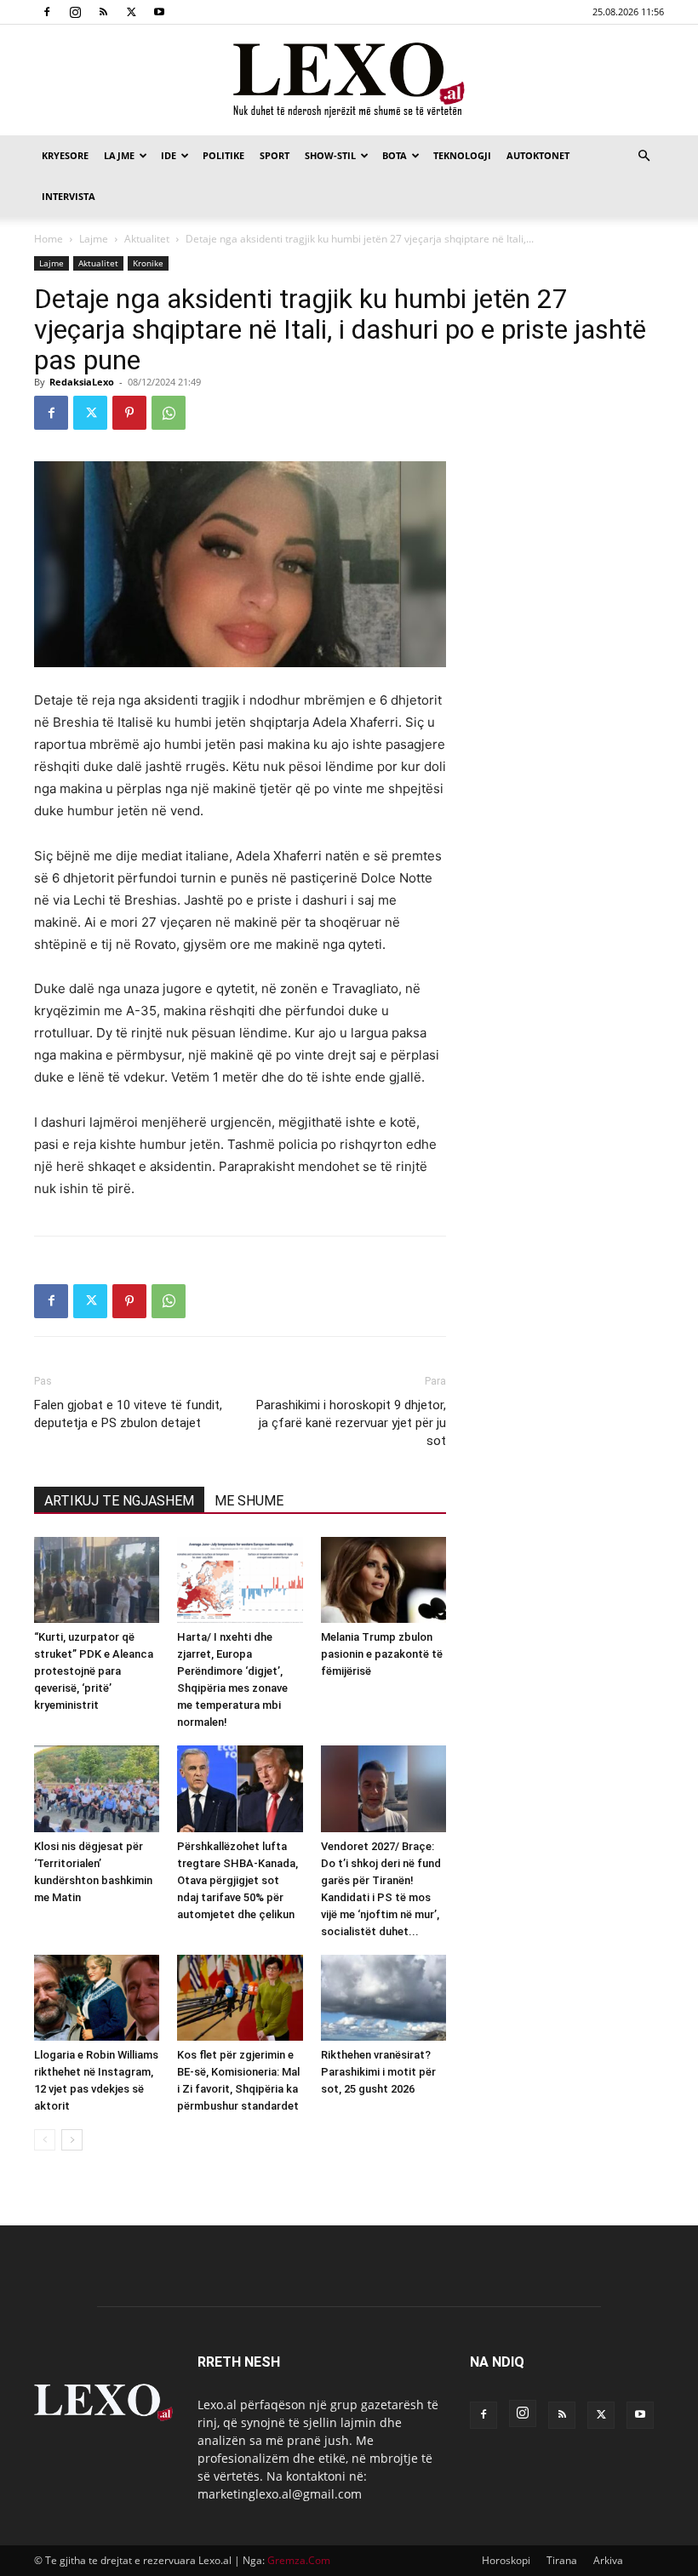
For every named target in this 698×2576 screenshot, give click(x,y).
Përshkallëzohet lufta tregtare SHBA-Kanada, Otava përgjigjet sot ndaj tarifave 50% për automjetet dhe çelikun (237, 1880)
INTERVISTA (69, 196)
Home (49, 239)
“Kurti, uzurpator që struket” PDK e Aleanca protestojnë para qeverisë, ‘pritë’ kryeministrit (94, 1671)
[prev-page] (45, 2140)
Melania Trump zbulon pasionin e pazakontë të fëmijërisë (382, 1654)
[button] (644, 156)
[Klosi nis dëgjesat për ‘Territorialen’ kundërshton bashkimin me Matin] (97, 1788)
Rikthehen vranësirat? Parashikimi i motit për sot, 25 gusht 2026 (378, 2072)
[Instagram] (75, 12)
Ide (169, 155)
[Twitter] (131, 12)
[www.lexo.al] (349, 81)
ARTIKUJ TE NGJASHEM (119, 1501)
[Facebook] (47, 12)
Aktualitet (147, 239)
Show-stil (330, 155)
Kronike (148, 263)
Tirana (562, 2560)
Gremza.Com (299, 2560)
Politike (223, 155)
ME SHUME (249, 1501)
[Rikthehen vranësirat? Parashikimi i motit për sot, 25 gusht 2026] (383, 1998)
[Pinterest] (129, 413)
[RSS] (103, 12)
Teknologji (462, 155)
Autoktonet (538, 155)
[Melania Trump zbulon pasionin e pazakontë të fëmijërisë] (383, 1580)
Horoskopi (506, 2560)
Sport (275, 155)
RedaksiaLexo (82, 382)
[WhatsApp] (169, 413)
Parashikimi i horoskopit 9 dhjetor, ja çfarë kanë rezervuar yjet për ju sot (351, 1423)
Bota (395, 155)
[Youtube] (159, 12)
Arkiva (608, 2560)
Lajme (119, 155)
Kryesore (65, 155)
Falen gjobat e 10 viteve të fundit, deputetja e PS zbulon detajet (128, 1414)
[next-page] (72, 2140)
